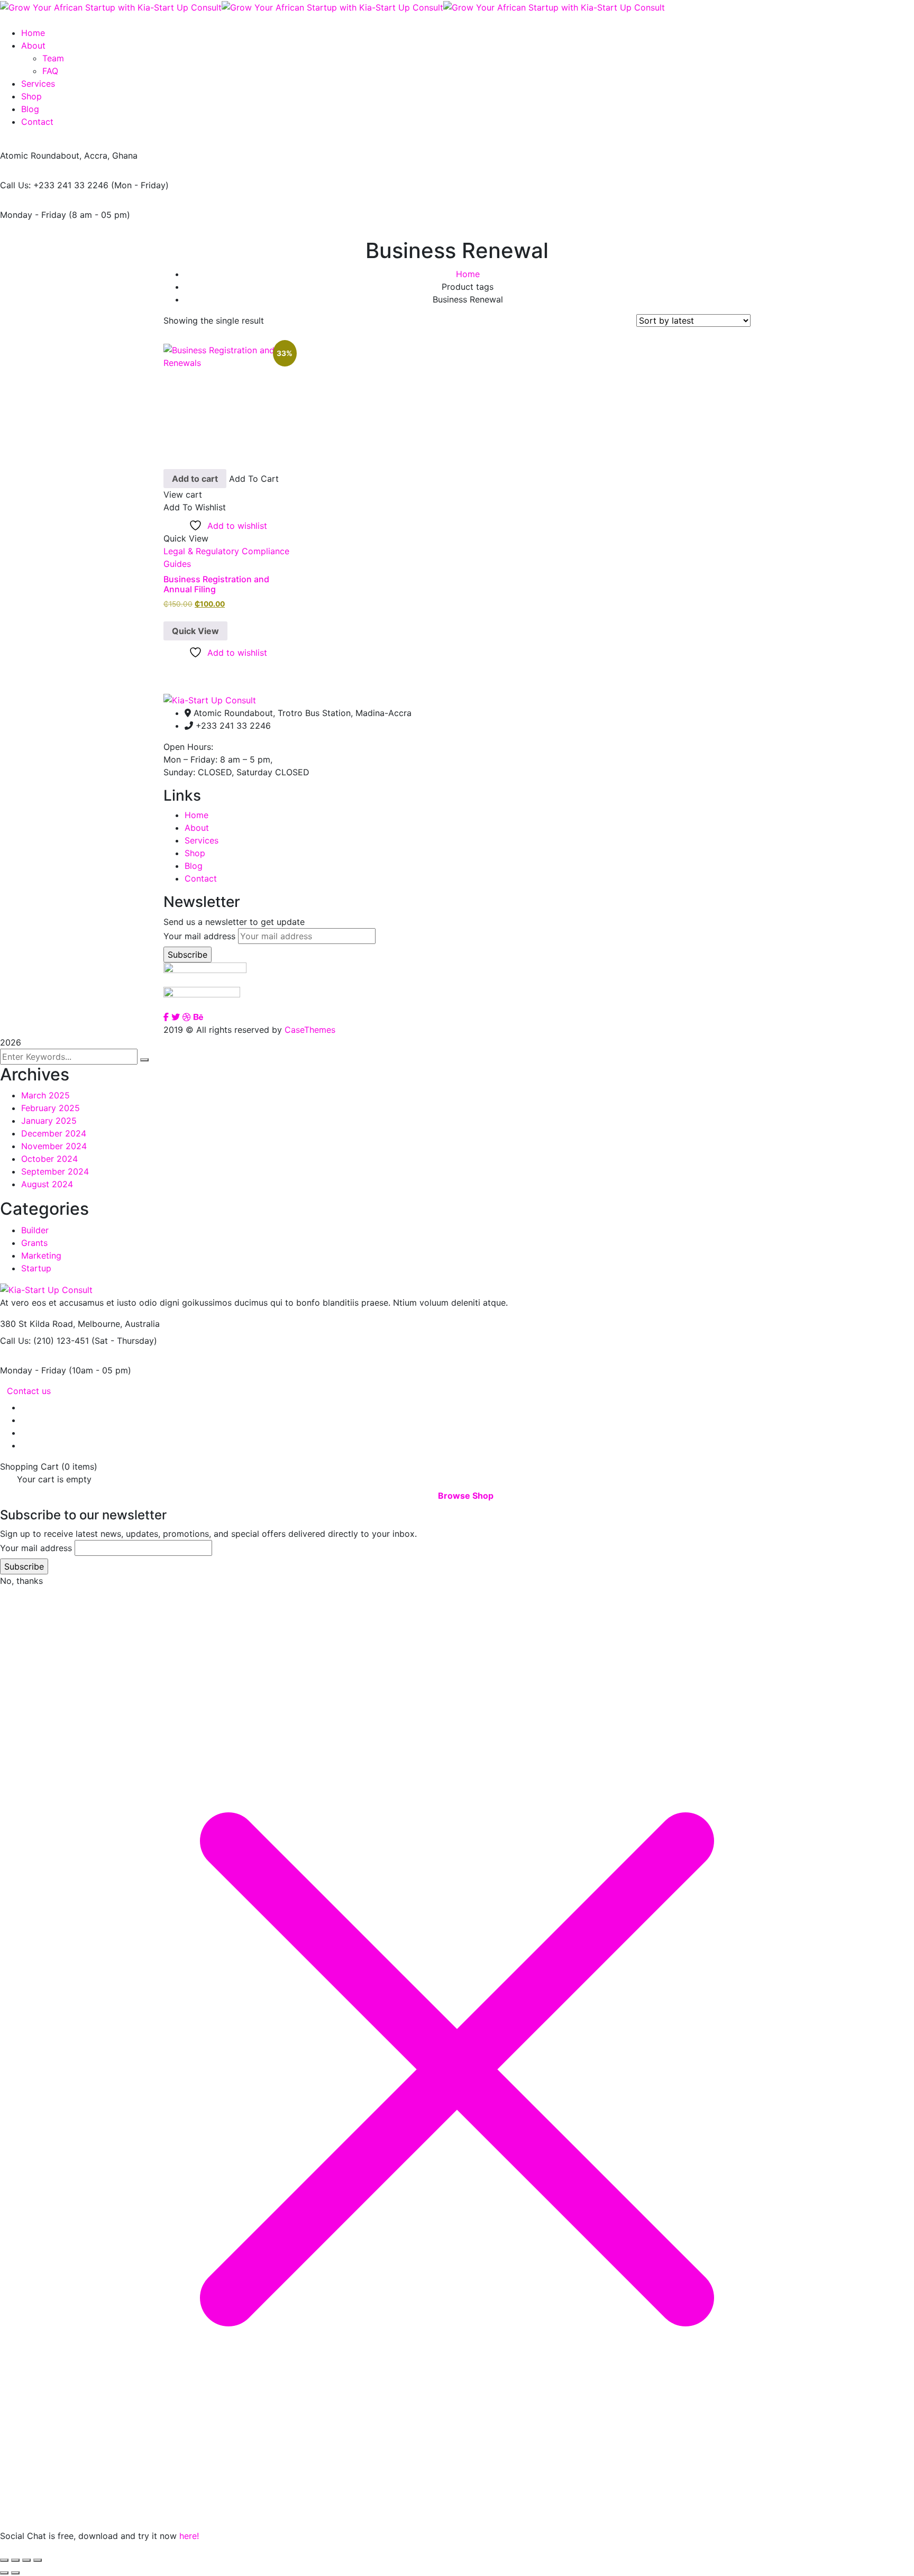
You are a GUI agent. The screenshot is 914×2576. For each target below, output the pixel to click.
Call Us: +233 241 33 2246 (54, 185)
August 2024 (47, 1184)
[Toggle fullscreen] (15, 2560)
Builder (35, 1230)
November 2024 (54, 1146)
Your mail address (199, 936)
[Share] (26, 2560)
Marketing (41, 1255)
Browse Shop (466, 1496)
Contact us (29, 1391)
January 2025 (49, 1121)
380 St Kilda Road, (38, 1324)
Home (468, 274)
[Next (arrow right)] (15, 2573)
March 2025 (45, 1095)
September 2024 (55, 1171)
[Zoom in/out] (4, 2560)
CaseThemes (310, 1030)
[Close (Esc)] (38, 2560)
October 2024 (49, 1159)
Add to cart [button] (195, 479)
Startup (36, 1268)
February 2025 (51, 1108)
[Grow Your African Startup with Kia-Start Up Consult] (111, 6)
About (197, 828)
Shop (195, 853)
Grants (34, 1243)
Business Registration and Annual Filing (216, 584)
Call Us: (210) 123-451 (44, 1341)
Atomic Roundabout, (41, 155)
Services (202, 840)
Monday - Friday (33, 215)
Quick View (195, 631)
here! (189, 2536)
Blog (194, 866)
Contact (201, 878)
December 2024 (54, 1133)
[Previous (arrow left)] (4, 2573)
